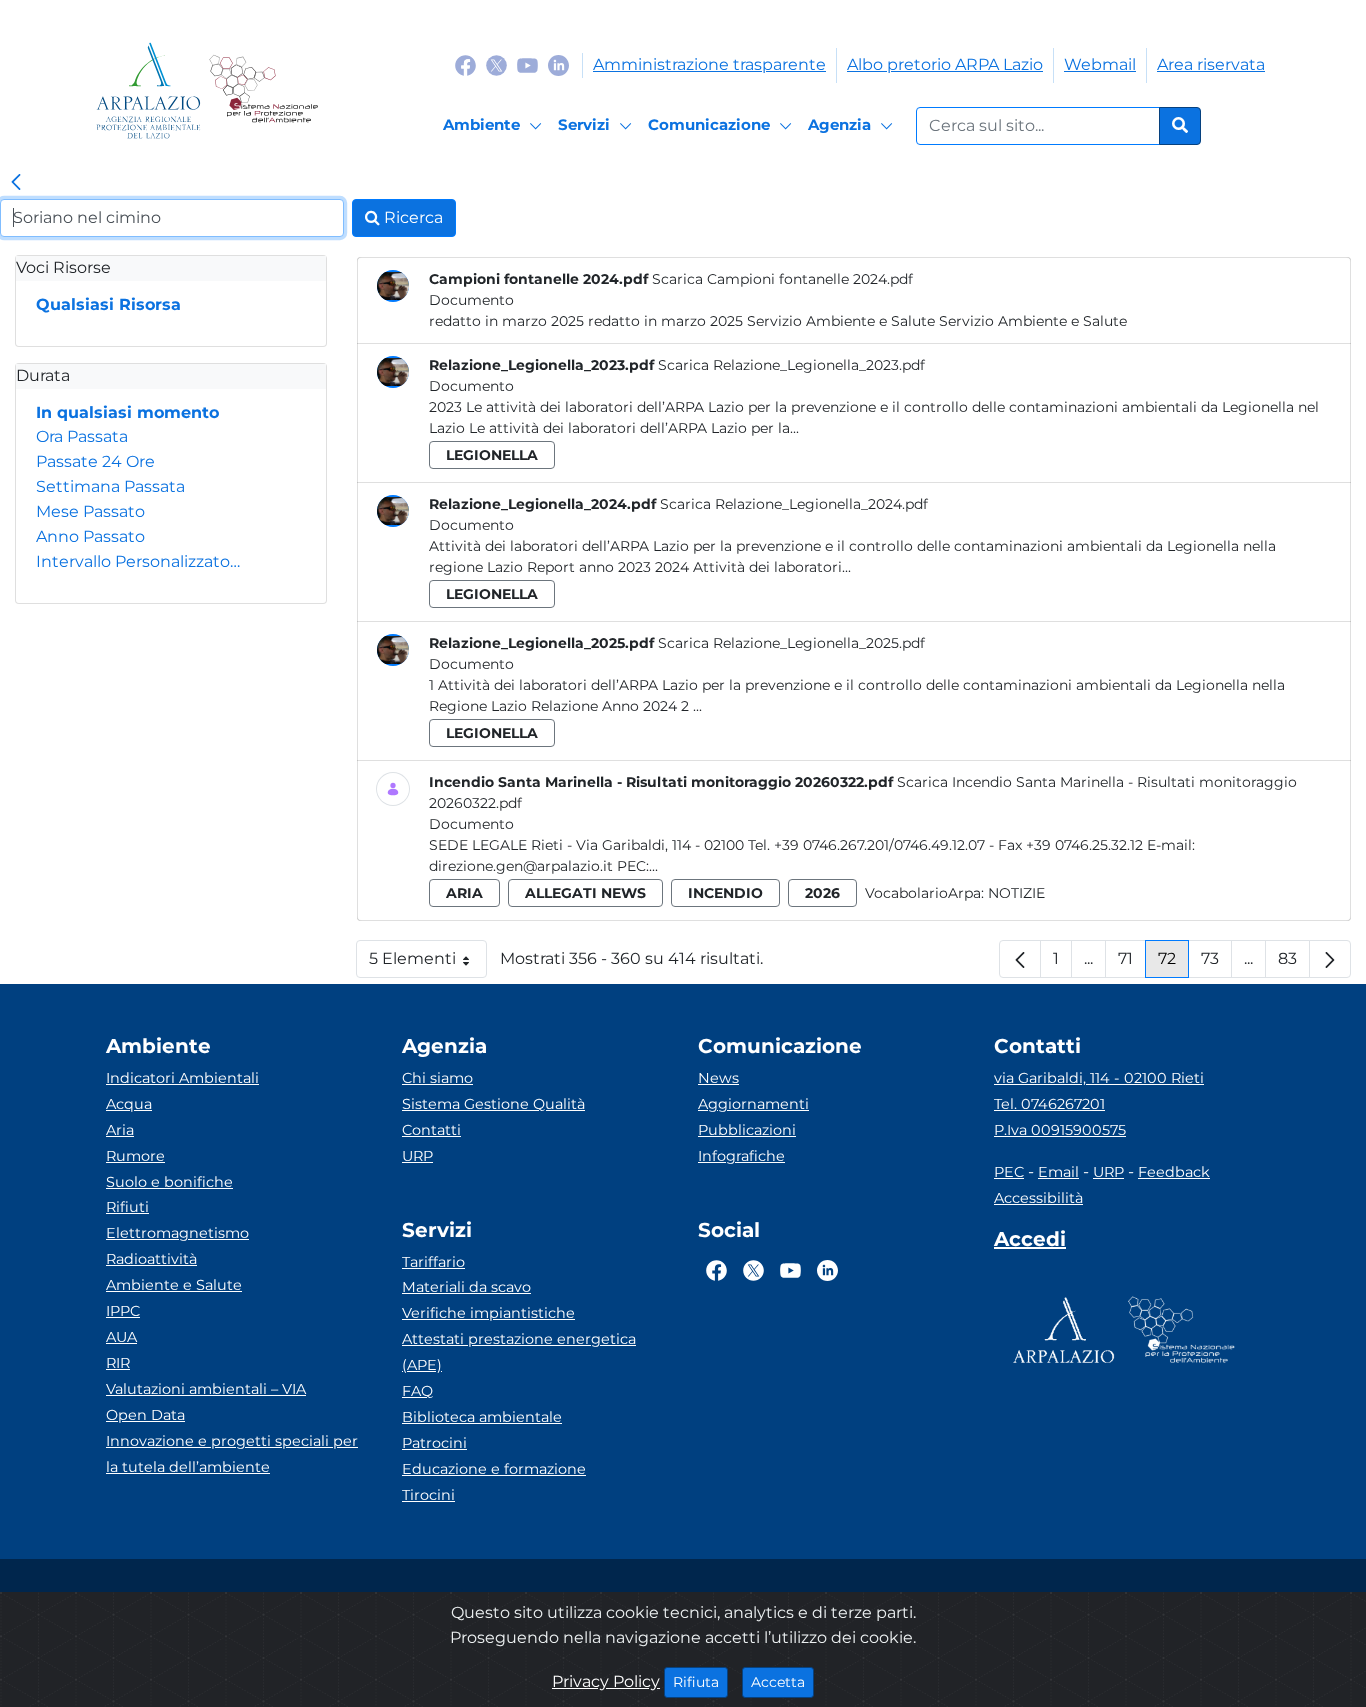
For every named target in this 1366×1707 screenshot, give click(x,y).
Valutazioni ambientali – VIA (206, 1389)
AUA (121, 1337)
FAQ (417, 1391)
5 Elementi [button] (428, 963)
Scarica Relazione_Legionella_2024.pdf (794, 504)
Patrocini (434, 1443)
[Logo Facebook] (465, 64)
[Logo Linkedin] (558, 64)
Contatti (431, 1130)
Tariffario (433, 1262)
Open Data (145, 1415)
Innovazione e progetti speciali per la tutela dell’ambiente (232, 1454)
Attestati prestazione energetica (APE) (519, 1352)
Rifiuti (127, 1207)
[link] (16, 183)
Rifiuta (700, 1681)
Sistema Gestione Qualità (493, 1104)
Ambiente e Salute (174, 1285)
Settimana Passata (110, 486)
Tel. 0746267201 (1049, 1104)
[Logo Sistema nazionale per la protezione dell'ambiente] (263, 90)
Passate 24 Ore (95, 461)
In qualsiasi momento (127, 412)
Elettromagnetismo (177, 1233)
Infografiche (741, 1156)
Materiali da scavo (466, 1287)
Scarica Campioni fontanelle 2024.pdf (782, 279)
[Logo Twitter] (496, 64)
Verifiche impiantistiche (488, 1313)
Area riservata (1211, 64)
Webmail (1100, 64)
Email (1058, 1172)
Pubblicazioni (747, 1130)
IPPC (123, 1311)
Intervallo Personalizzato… (138, 561)
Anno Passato (90, 536)
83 (1294, 963)
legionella (492, 455)
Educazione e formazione (494, 1469)
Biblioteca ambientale (482, 1417)
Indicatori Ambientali (182, 1078)
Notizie (1016, 893)
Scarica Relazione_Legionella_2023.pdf (791, 365)
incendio (725, 893)
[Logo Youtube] (527, 64)
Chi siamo (437, 1078)
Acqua (129, 1104)
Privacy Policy (606, 1681)
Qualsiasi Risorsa (108, 304)
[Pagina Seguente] (1330, 959)
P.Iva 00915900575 (1060, 1130)
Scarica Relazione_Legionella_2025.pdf (791, 643)
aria (464, 893)
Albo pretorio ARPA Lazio (945, 64)
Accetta (782, 1681)
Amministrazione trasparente (709, 64)
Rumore (135, 1156)
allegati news (585, 893)
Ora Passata (82, 436)
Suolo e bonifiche (169, 1182)
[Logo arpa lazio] (148, 90)
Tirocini (428, 1495)
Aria (120, 1130)
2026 (822, 893)
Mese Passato (90, 511)
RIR (118, 1363)
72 (1173, 963)
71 (1132, 963)
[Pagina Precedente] (1020, 959)
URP (417, 1156)
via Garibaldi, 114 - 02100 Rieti (1099, 1078)
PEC (1009, 1172)
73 (1216, 963)
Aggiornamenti (753, 1104)
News (718, 1078)
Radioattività (151, 1259)
